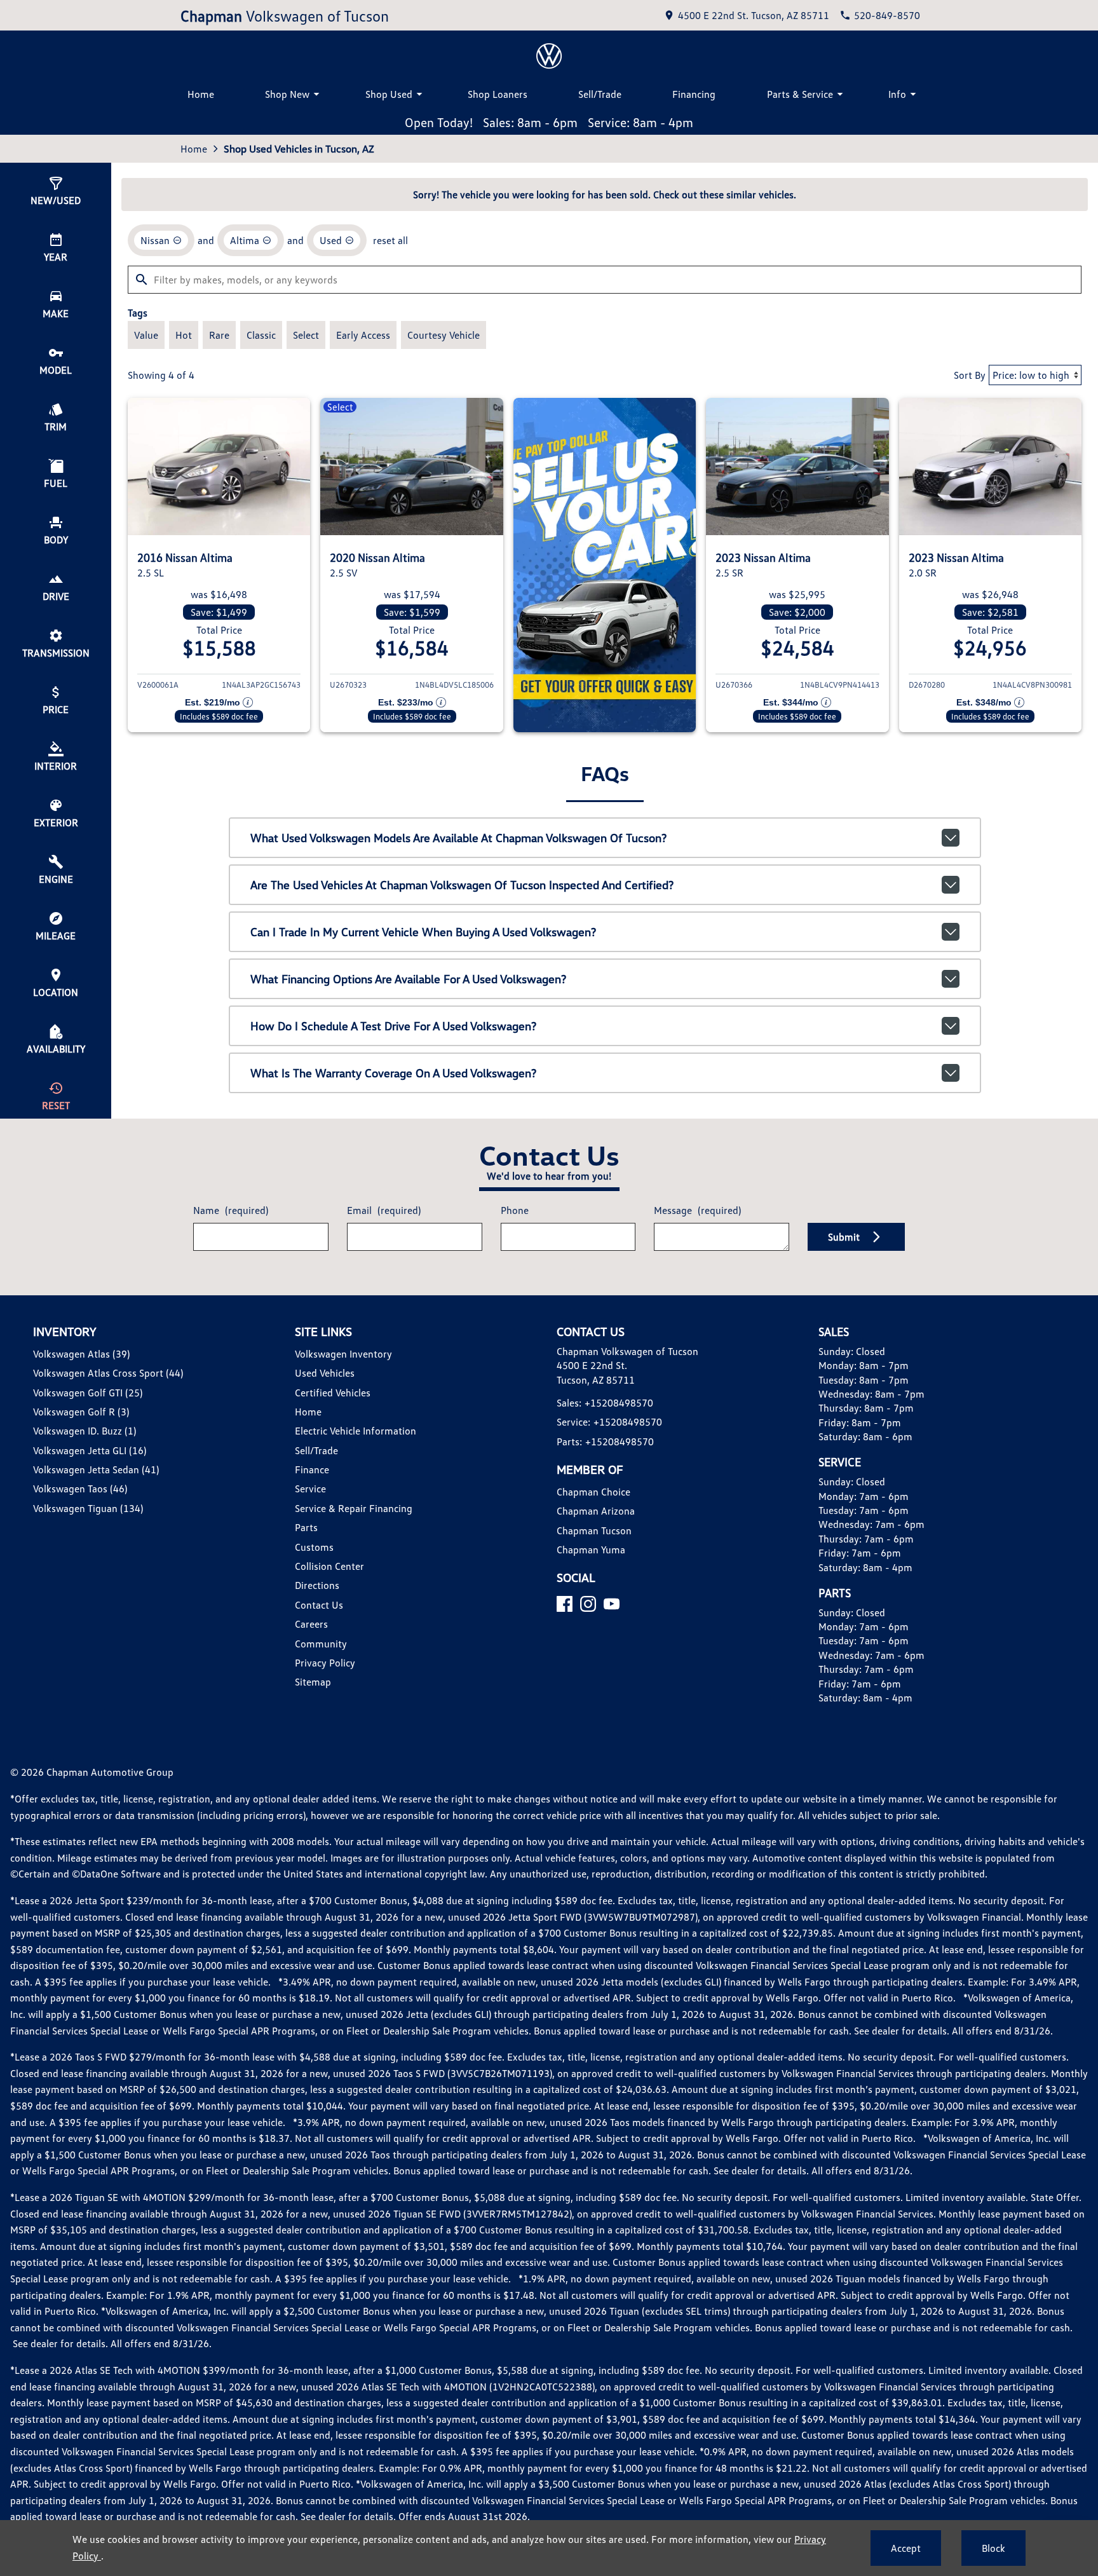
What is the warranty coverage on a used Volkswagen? (393, 1073)
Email (384, 1210)
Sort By (970, 375)
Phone (515, 1210)
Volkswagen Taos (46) (80, 1489)
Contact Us (319, 1605)
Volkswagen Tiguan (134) (88, 1508)
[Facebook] (565, 1604)
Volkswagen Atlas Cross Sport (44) (108, 1373)
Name (231, 1210)
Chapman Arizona (596, 1511)
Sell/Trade (600, 94)
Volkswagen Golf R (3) (81, 1412)
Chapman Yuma (591, 1550)
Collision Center (329, 1566)
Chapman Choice (593, 1492)
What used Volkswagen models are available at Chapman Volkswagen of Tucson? (458, 838)
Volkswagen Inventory (343, 1354)
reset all (390, 240)
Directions (317, 1585)
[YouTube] (612, 1604)
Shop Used (389, 94)
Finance (312, 1469)
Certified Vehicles (333, 1393)
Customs (314, 1547)
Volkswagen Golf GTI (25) (88, 1393)
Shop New (287, 94)
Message (697, 1210)
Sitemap (313, 1682)
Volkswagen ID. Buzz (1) (85, 1431)
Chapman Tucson (594, 1530)
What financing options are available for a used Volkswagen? (408, 979)
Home (201, 94)
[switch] (146, 335)
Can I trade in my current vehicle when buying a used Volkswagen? (423, 932)
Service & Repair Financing (354, 1508)
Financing (694, 94)
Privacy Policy (325, 1663)
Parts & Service (800, 94)
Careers (311, 1624)
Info (897, 94)
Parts (306, 1527)
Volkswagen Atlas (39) (81, 1354)
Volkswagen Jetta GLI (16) (90, 1450)
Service (310, 1489)
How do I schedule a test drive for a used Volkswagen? (393, 1026)
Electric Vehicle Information (356, 1431)
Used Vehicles (325, 1373)
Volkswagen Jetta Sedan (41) (96, 1469)
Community (321, 1644)
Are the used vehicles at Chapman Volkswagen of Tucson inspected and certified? (462, 885)
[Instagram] (588, 1604)
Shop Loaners (498, 94)
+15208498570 (619, 1403)
